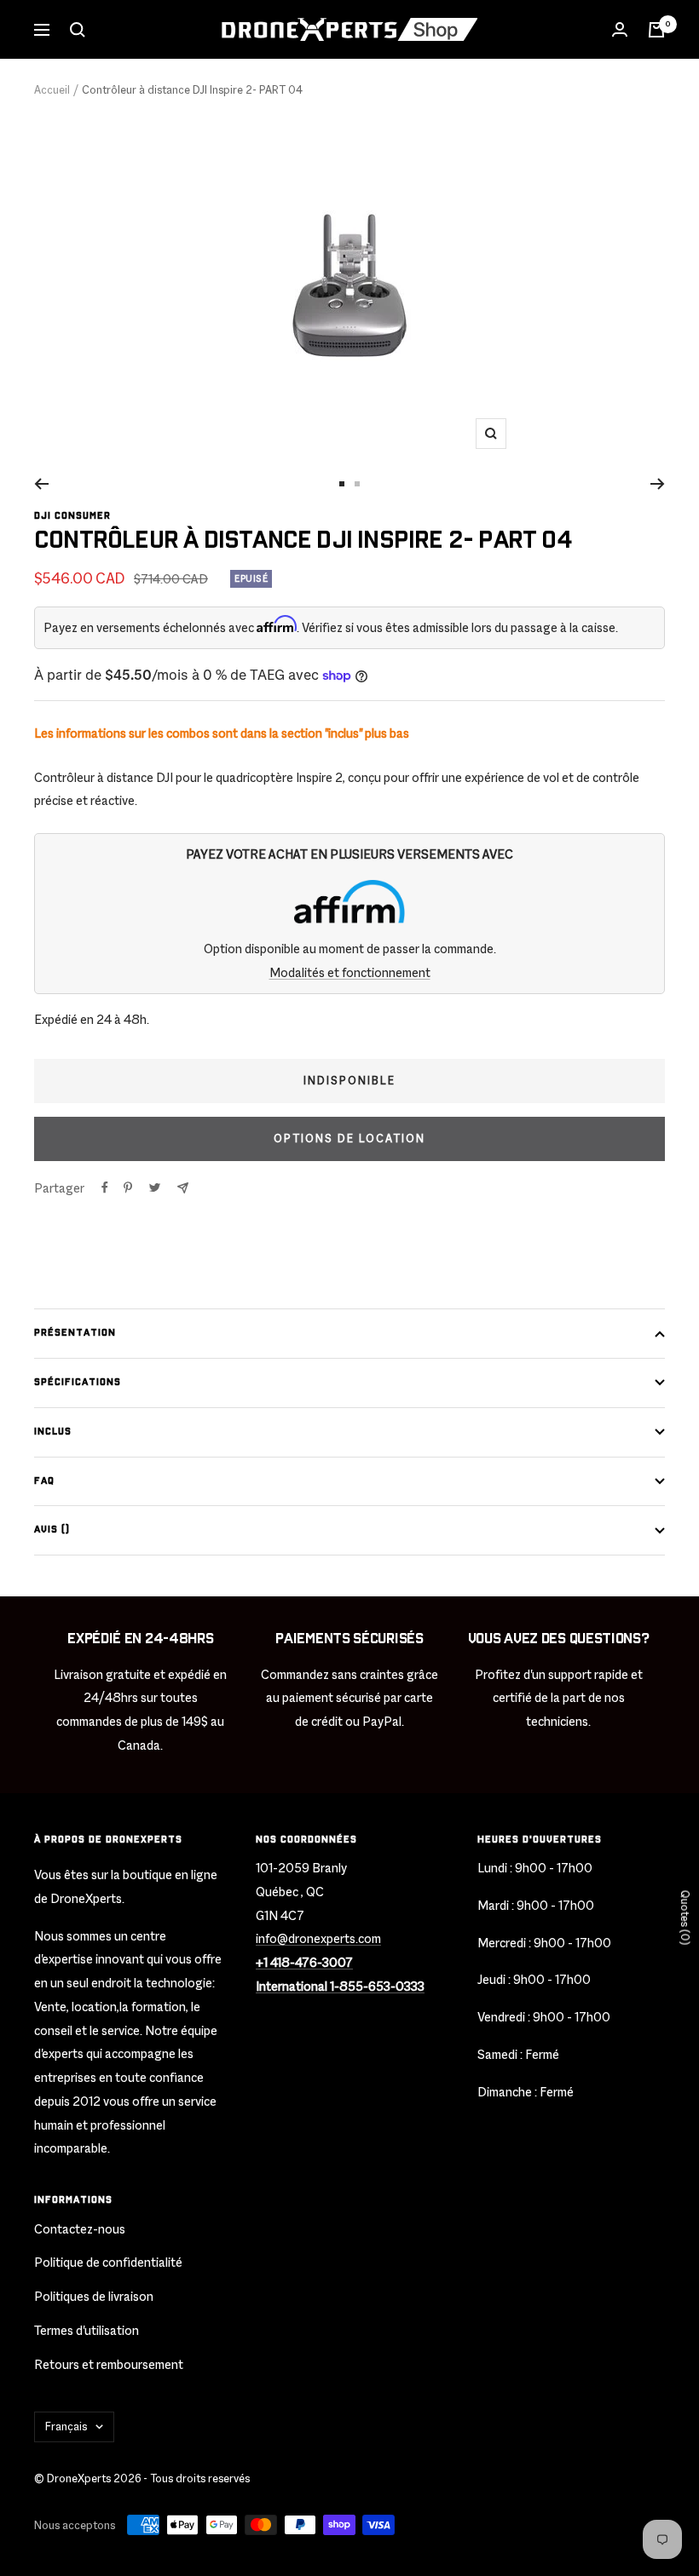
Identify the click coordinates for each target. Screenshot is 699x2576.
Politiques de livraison (94, 2296)
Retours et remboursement (109, 2364)
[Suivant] (658, 484)
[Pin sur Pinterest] (128, 1187)
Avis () (52, 1529)
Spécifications (78, 1382)
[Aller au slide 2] (357, 484)
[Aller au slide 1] (342, 484)
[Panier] (656, 30)
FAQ (44, 1481)
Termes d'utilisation (87, 2330)
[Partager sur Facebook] (105, 1187)
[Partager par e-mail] (183, 1188)
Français (66, 2426)
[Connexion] (620, 30)
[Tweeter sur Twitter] (155, 1187)
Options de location (349, 1138)
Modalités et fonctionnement (350, 972)
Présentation (75, 1333)
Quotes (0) (685, 1917)
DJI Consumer (72, 516)
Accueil (52, 90)
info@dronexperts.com (318, 1938)
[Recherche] (78, 30)
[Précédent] (41, 484)
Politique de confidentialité (108, 2262)
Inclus (53, 1432)
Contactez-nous (80, 2229)
